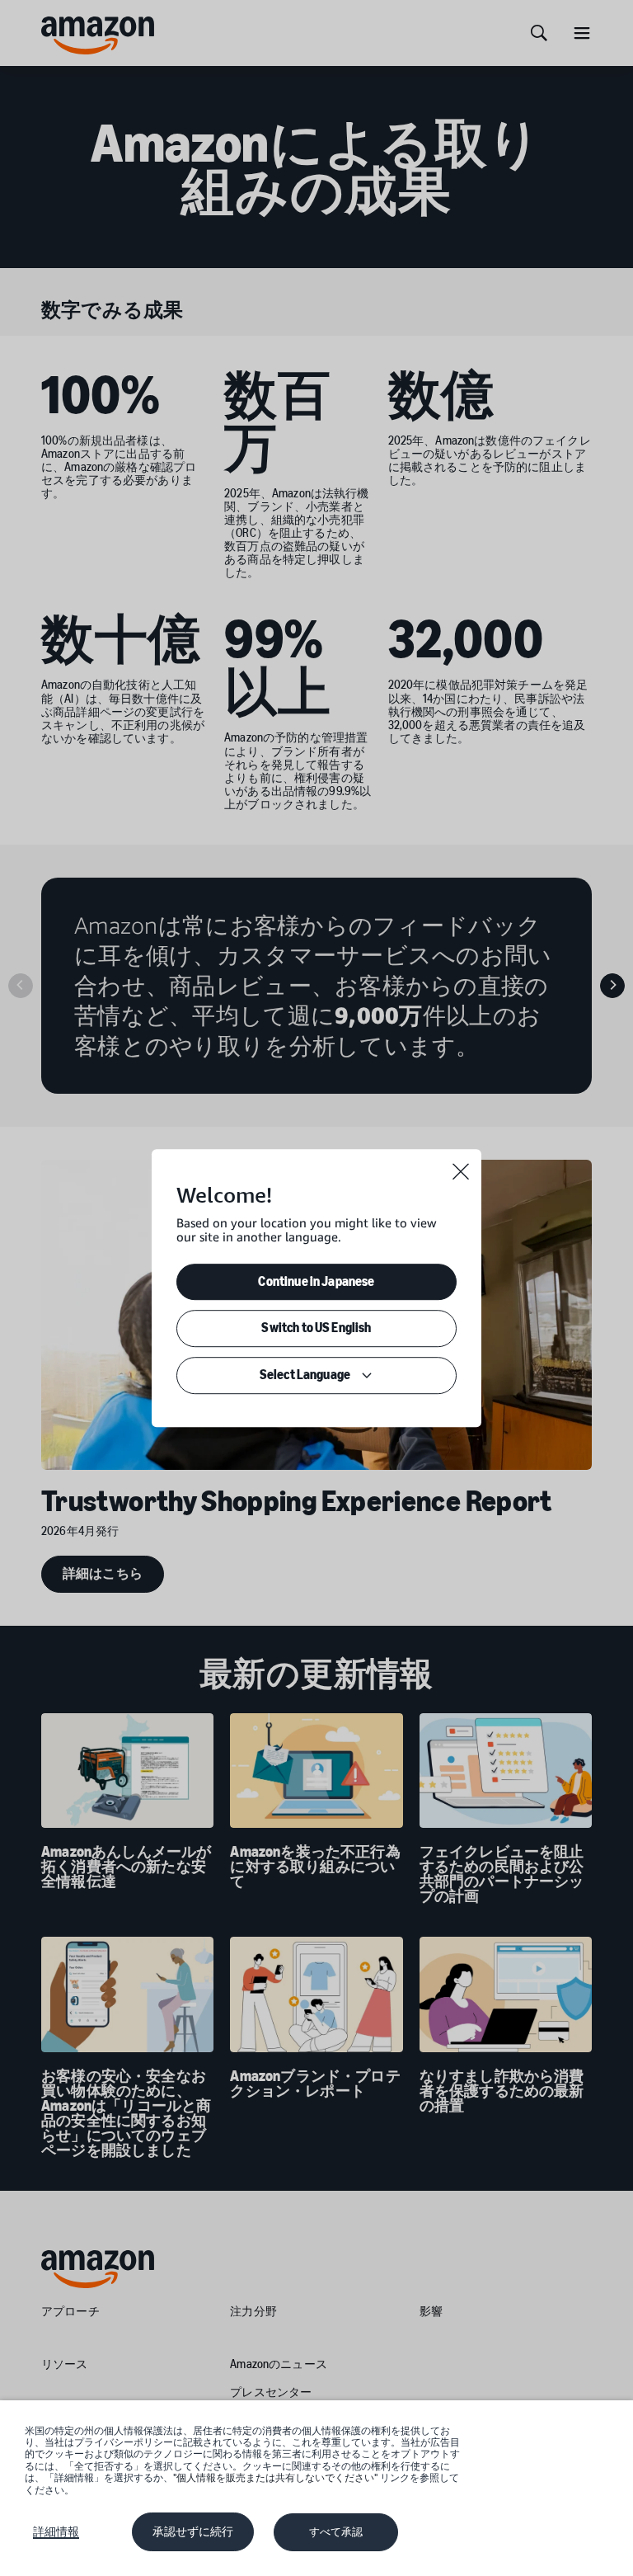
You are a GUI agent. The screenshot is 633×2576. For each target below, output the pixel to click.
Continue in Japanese (316, 1281)
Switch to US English (316, 1328)
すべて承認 (336, 2532)
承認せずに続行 (193, 2531)
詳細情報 (56, 2531)
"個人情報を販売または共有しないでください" (275, 2478)
